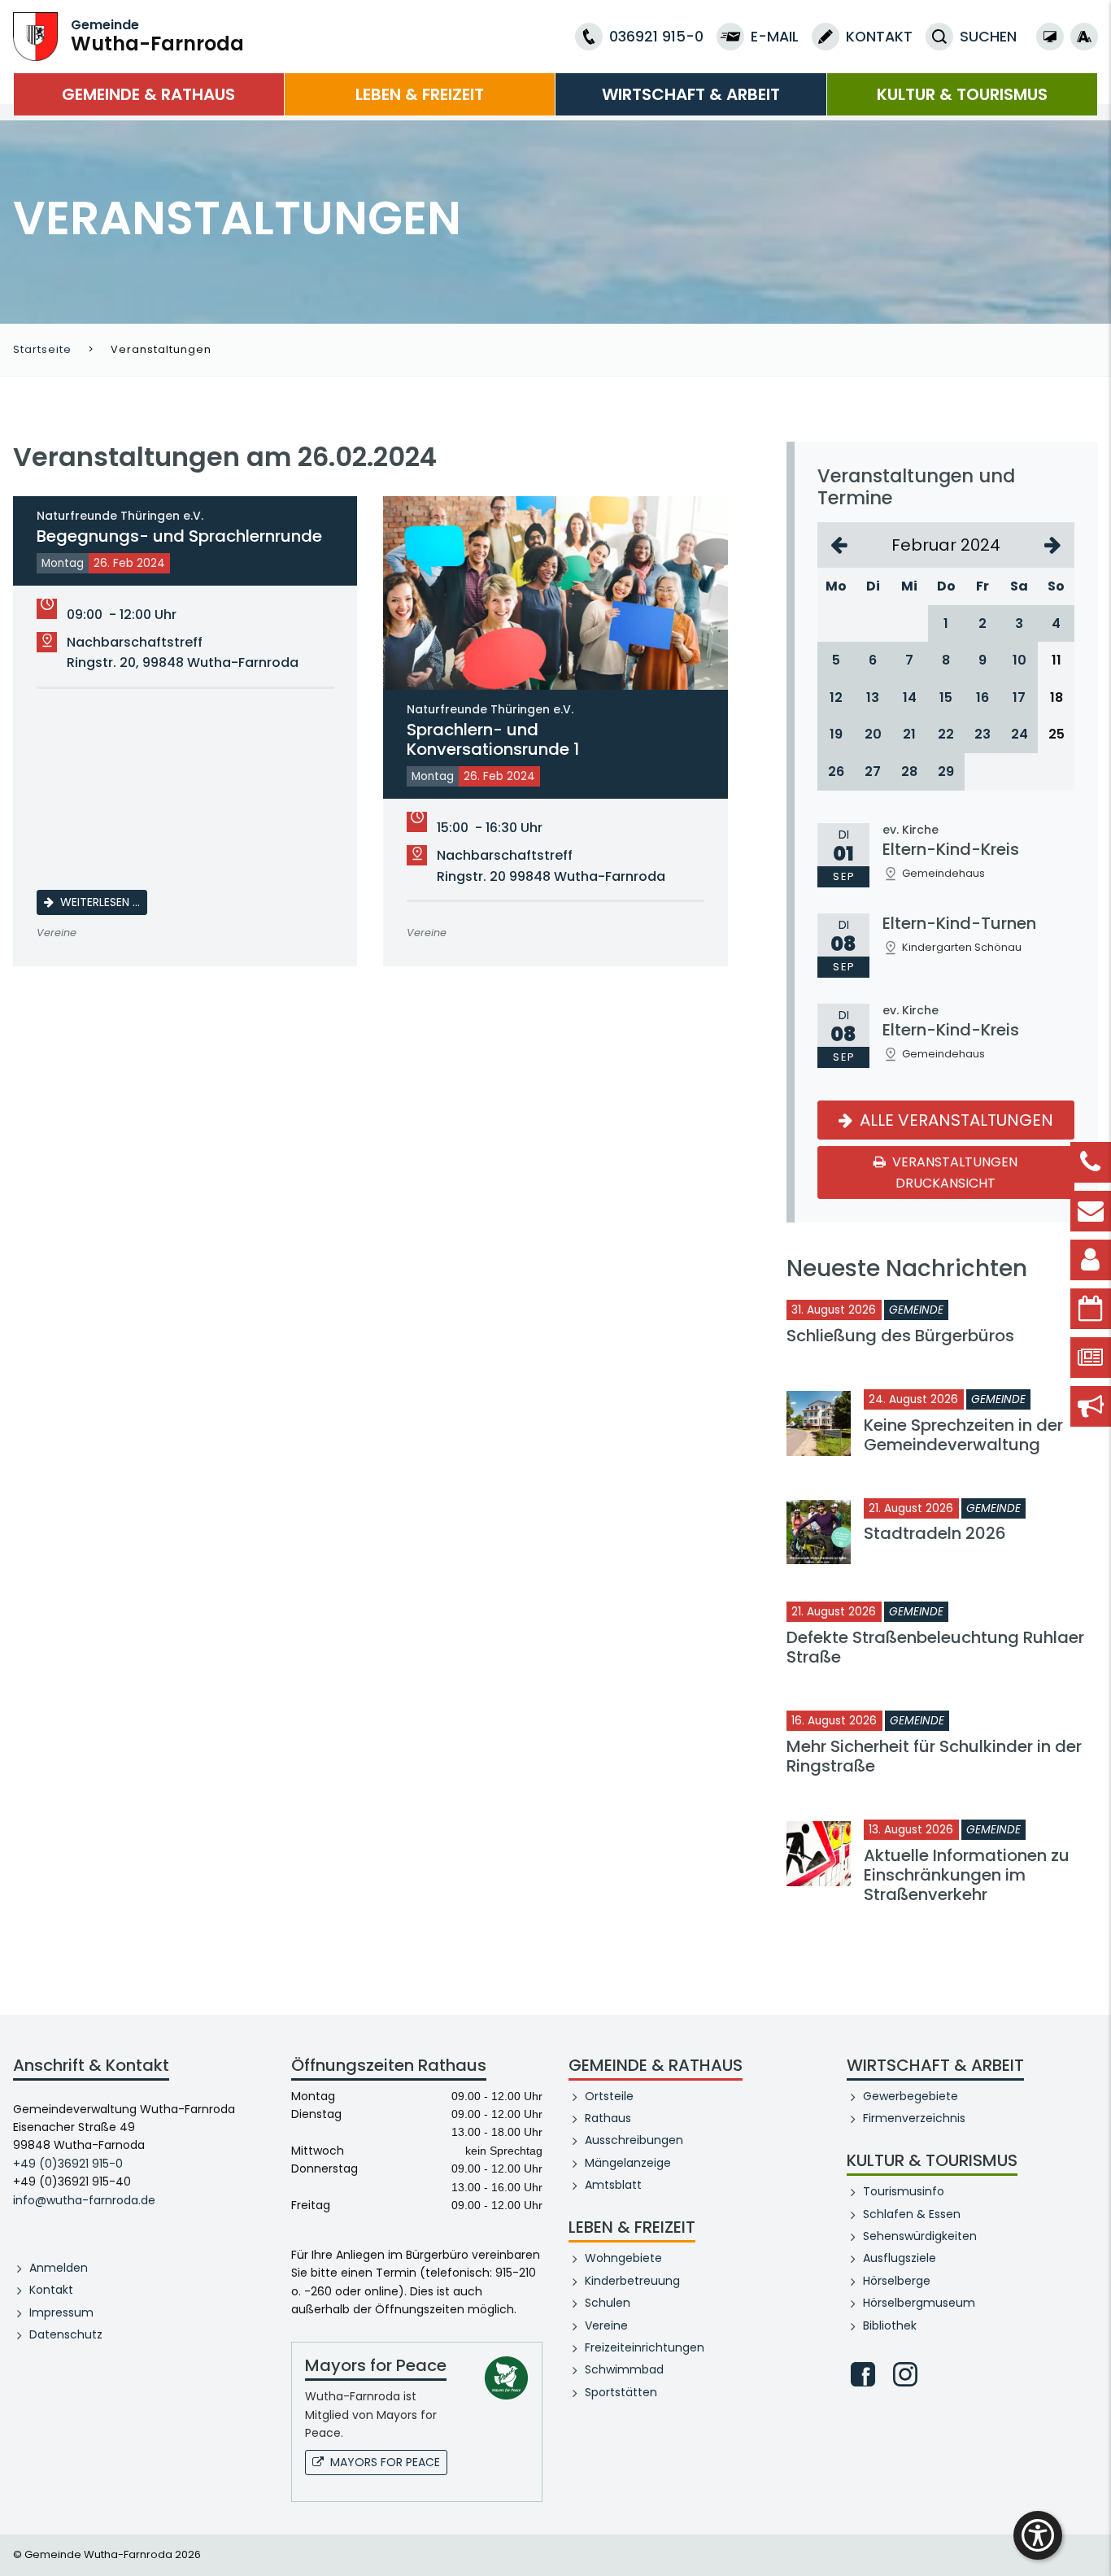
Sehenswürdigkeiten (920, 2236)
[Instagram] (905, 2374)
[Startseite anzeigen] (35, 35)
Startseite (42, 349)
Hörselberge (897, 2281)
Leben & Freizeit (420, 94)
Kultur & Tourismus (962, 94)
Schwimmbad (624, 2369)
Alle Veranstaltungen (954, 1120)
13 (873, 697)
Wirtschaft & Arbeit (691, 94)
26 (836, 771)
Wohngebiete (623, 2258)
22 (946, 734)
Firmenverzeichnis (914, 2118)
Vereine (606, 2325)
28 (909, 771)
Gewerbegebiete (911, 2096)
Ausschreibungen (634, 2140)
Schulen (608, 2303)
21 (909, 734)
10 (1020, 660)
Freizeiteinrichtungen (645, 2347)
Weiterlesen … (104, 902)
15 (946, 697)
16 (982, 697)
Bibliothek (890, 2325)
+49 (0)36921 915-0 (68, 2164)
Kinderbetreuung (632, 2281)
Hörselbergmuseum (919, 2303)
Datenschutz (66, 2334)
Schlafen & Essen (912, 2214)
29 (946, 771)
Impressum (61, 2312)
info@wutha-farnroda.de (84, 2200)
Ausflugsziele (900, 2258)
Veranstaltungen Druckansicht (954, 1172)
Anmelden (59, 2268)
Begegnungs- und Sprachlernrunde (179, 528)
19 (836, 734)
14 (910, 697)
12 (836, 697)
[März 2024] (1053, 545)
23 (982, 734)
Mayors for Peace (385, 2462)
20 (873, 734)
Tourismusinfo (904, 2191)
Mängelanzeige (628, 2163)
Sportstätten (621, 2392)
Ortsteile (609, 2096)
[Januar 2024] (839, 545)
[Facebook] (863, 2374)
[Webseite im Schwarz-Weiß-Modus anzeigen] (1050, 37)
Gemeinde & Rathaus (148, 94)
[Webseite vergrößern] (1084, 37)
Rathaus (608, 2118)
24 (1020, 734)
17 (1019, 697)
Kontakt (51, 2290)
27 (873, 771)
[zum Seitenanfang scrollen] (1091, 2539)
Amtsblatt (613, 2185)
